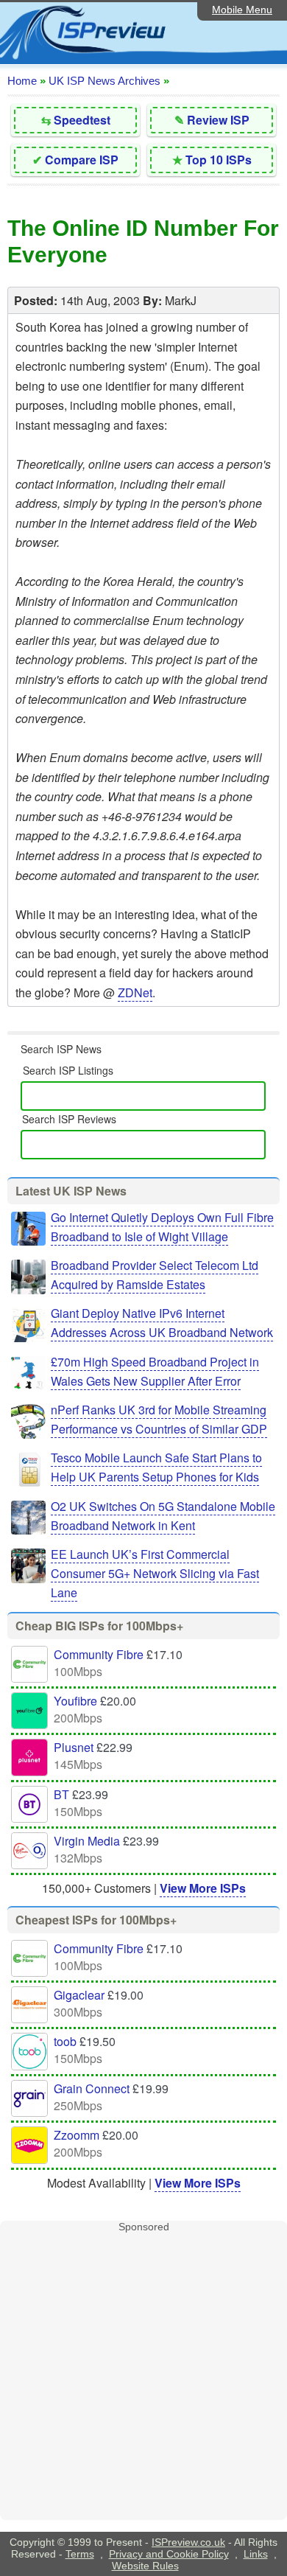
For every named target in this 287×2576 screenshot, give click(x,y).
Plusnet (74, 1747)
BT (61, 1794)
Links (256, 2554)
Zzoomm (77, 2135)
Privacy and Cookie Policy (169, 2554)
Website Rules (145, 2566)
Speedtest (82, 120)
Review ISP (218, 120)
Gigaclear (79, 1995)
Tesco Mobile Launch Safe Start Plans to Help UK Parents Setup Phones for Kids (156, 1467)
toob (65, 2041)
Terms (80, 2554)
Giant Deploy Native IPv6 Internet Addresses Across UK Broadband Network (162, 1323)
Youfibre (75, 1701)
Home (22, 81)
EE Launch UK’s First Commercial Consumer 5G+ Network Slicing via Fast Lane (155, 1573)
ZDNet (135, 992)
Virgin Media (87, 1841)
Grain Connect (92, 2088)
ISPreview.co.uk (188, 2542)
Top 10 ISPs (219, 160)
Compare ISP (82, 160)
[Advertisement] (143, 2376)
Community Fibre (99, 1654)
